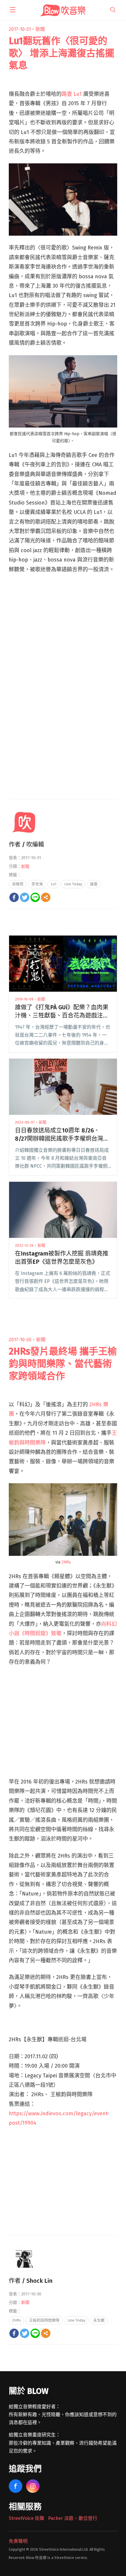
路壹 (94, 884)
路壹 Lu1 (72, 94)
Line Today (73, 884)
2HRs (66, 1562)
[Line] (35, 897)
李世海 (37, 884)
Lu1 (53, 884)
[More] (46, 897)
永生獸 (99, 2320)
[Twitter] (25, 897)
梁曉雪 (18, 884)
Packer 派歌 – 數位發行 (73, 2518)
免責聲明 (18, 2541)
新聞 (40, 29)
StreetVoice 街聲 (27, 2518)
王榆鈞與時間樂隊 (44, 2320)
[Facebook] (14, 897)
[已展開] (13, 10)
